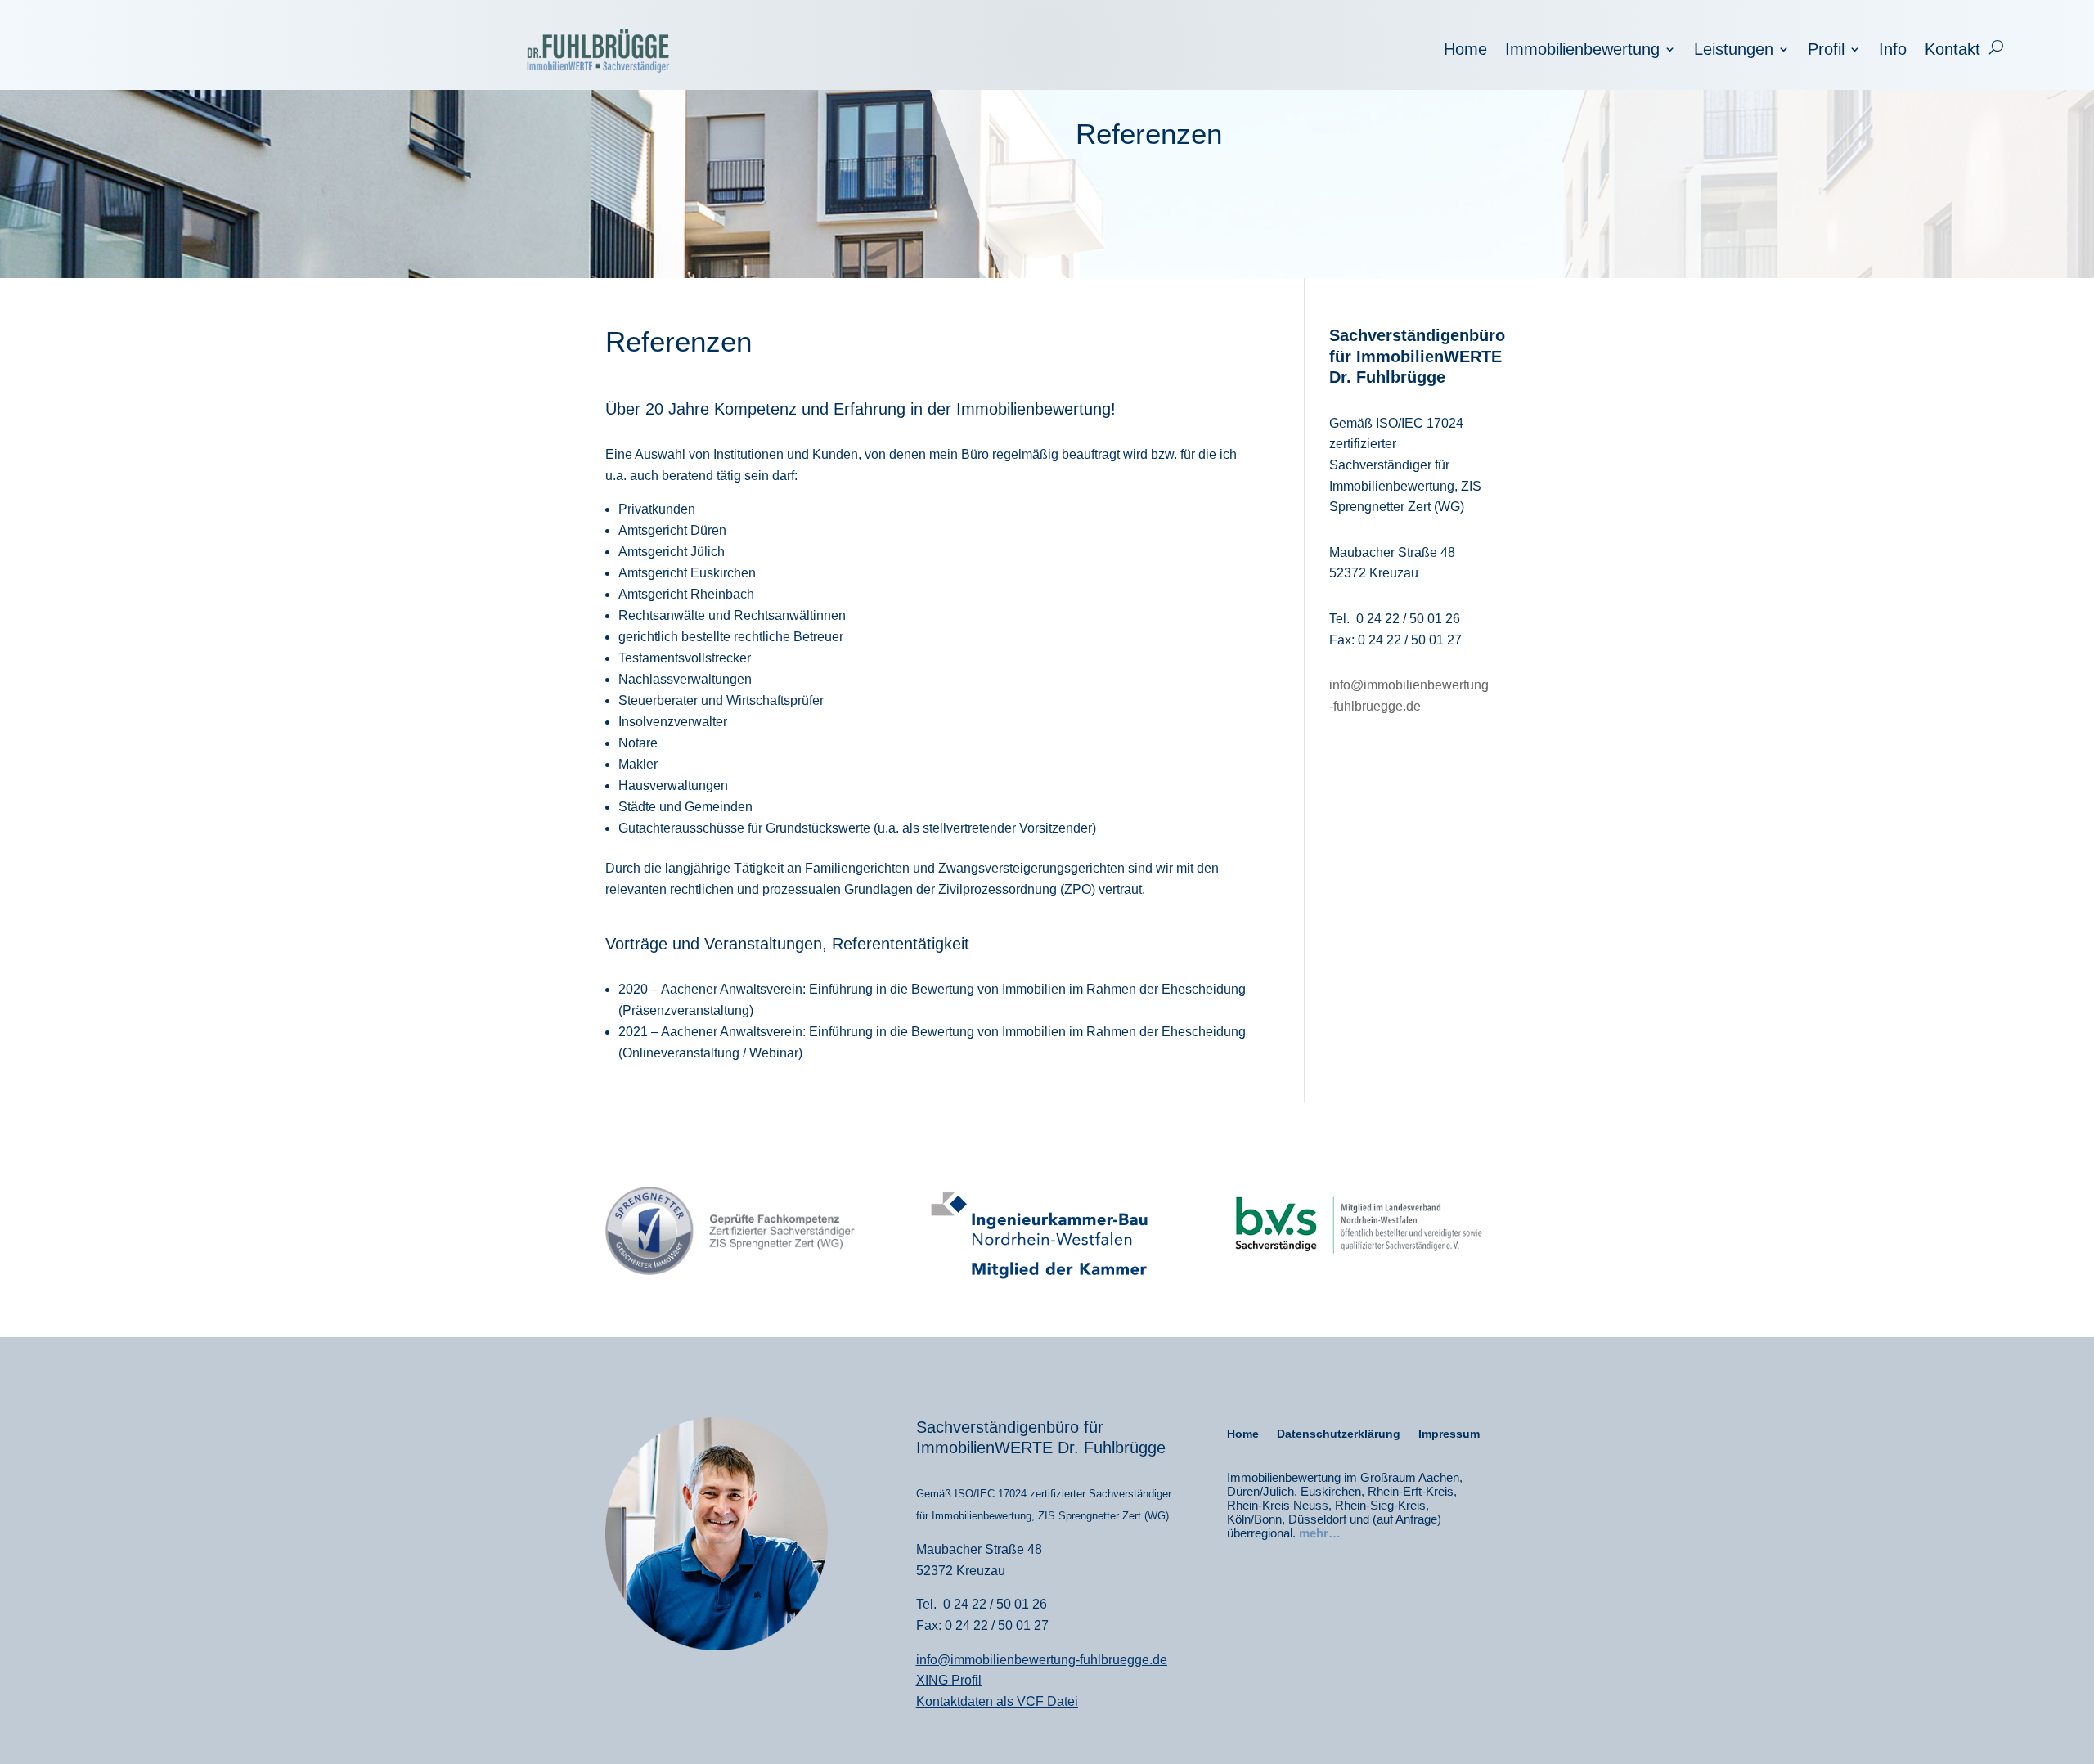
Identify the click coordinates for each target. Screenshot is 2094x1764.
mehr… (1320, 1533)
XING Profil (949, 1680)
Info (1893, 51)
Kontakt (1952, 51)
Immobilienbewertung (1582, 51)
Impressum (1449, 1434)
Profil (1826, 51)
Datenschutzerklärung (1339, 1434)
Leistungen (1734, 51)
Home (1465, 51)
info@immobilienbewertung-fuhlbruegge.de (1042, 1660)
